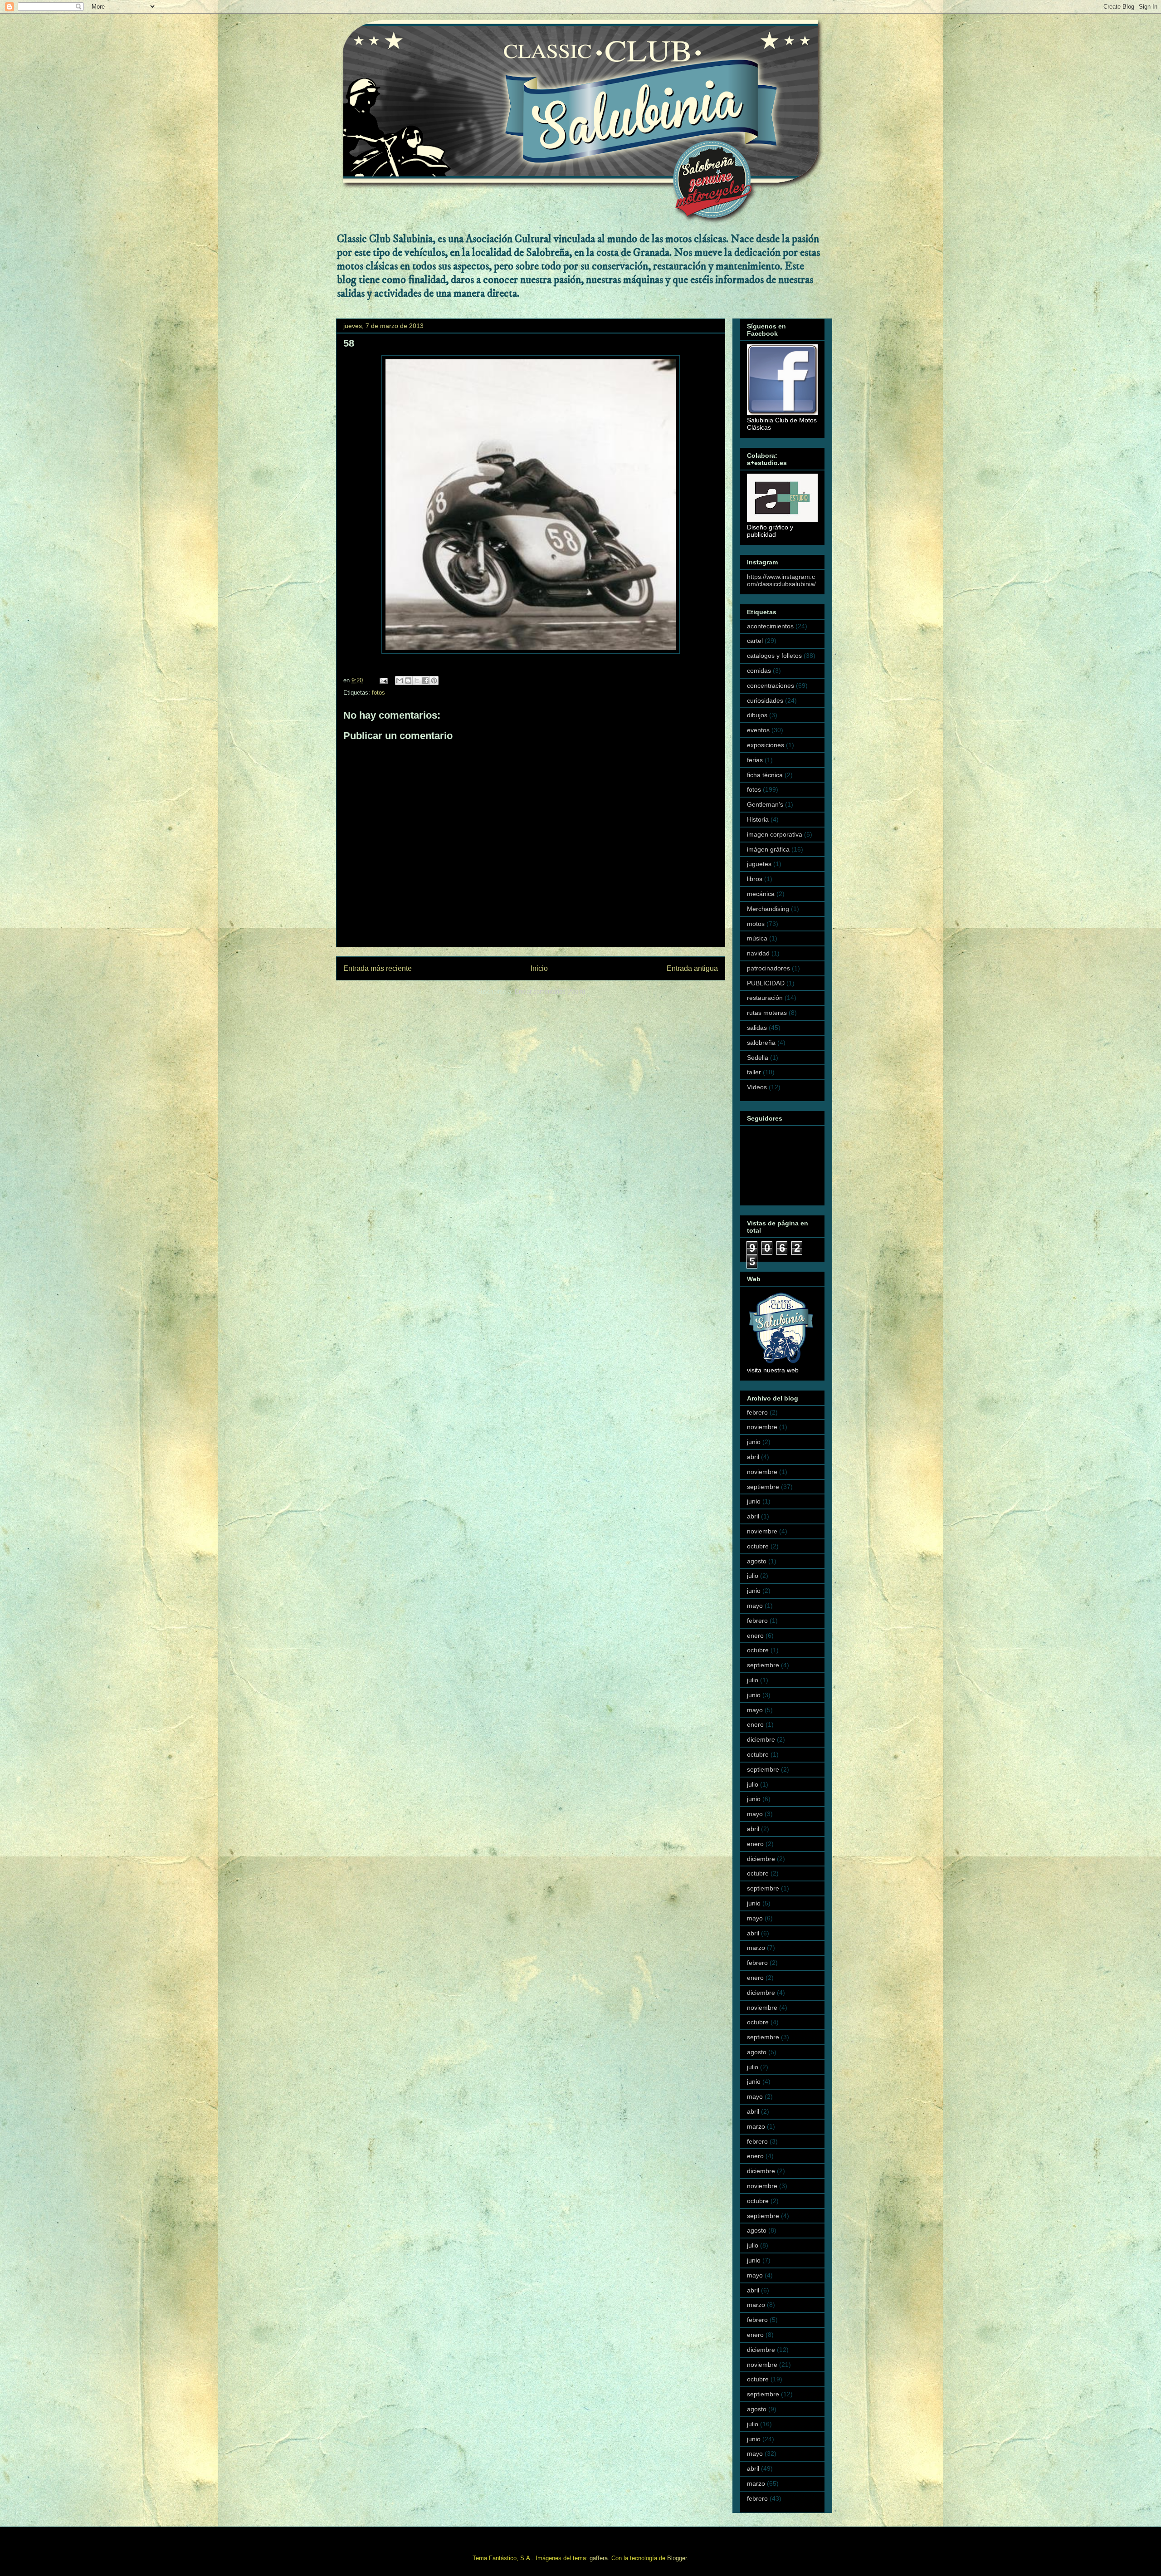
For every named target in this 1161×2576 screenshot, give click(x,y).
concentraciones (771, 686)
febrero (757, 1412)
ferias (755, 760)
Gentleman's (765, 804)
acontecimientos (770, 626)
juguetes (759, 864)
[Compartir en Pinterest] (434, 681)
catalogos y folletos (774, 656)
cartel (755, 641)
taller (754, 1072)
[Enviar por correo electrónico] (400, 681)
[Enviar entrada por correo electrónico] (383, 680)
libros (755, 879)
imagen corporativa (775, 834)
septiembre (763, 1487)
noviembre (762, 1427)
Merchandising (768, 909)
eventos (758, 730)
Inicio (539, 968)
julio (753, 1576)
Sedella (758, 1058)
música (757, 938)
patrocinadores (768, 968)
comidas (759, 671)
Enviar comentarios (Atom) (550, 992)
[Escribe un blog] (408, 681)
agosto (757, 1561)
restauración (765, 998)
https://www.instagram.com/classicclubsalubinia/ (781, 580)
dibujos (757, 715)
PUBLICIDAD (766, 983)
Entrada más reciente (378, 968)
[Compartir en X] (417, 681)
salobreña (761, 1043)
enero (755, 1636)
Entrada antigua (692, 968)
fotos (378, 693)
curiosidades (765, 700)
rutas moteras (767, 1013)
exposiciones (766, 745)
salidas (757, 1028)
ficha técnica (765, 775)
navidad (758, 953)
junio (754, 1442)
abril (753, 1457)
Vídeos (757, 1087)
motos (756, 924)
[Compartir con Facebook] (425, 681)
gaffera (599, 2558)
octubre (758, 1546)
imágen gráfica (768, 849)
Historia (758, 819)
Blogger (677, 2558)
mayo (755, 1606)
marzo (756, 1948)
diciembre (761, 1739)
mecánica (761, 894)
